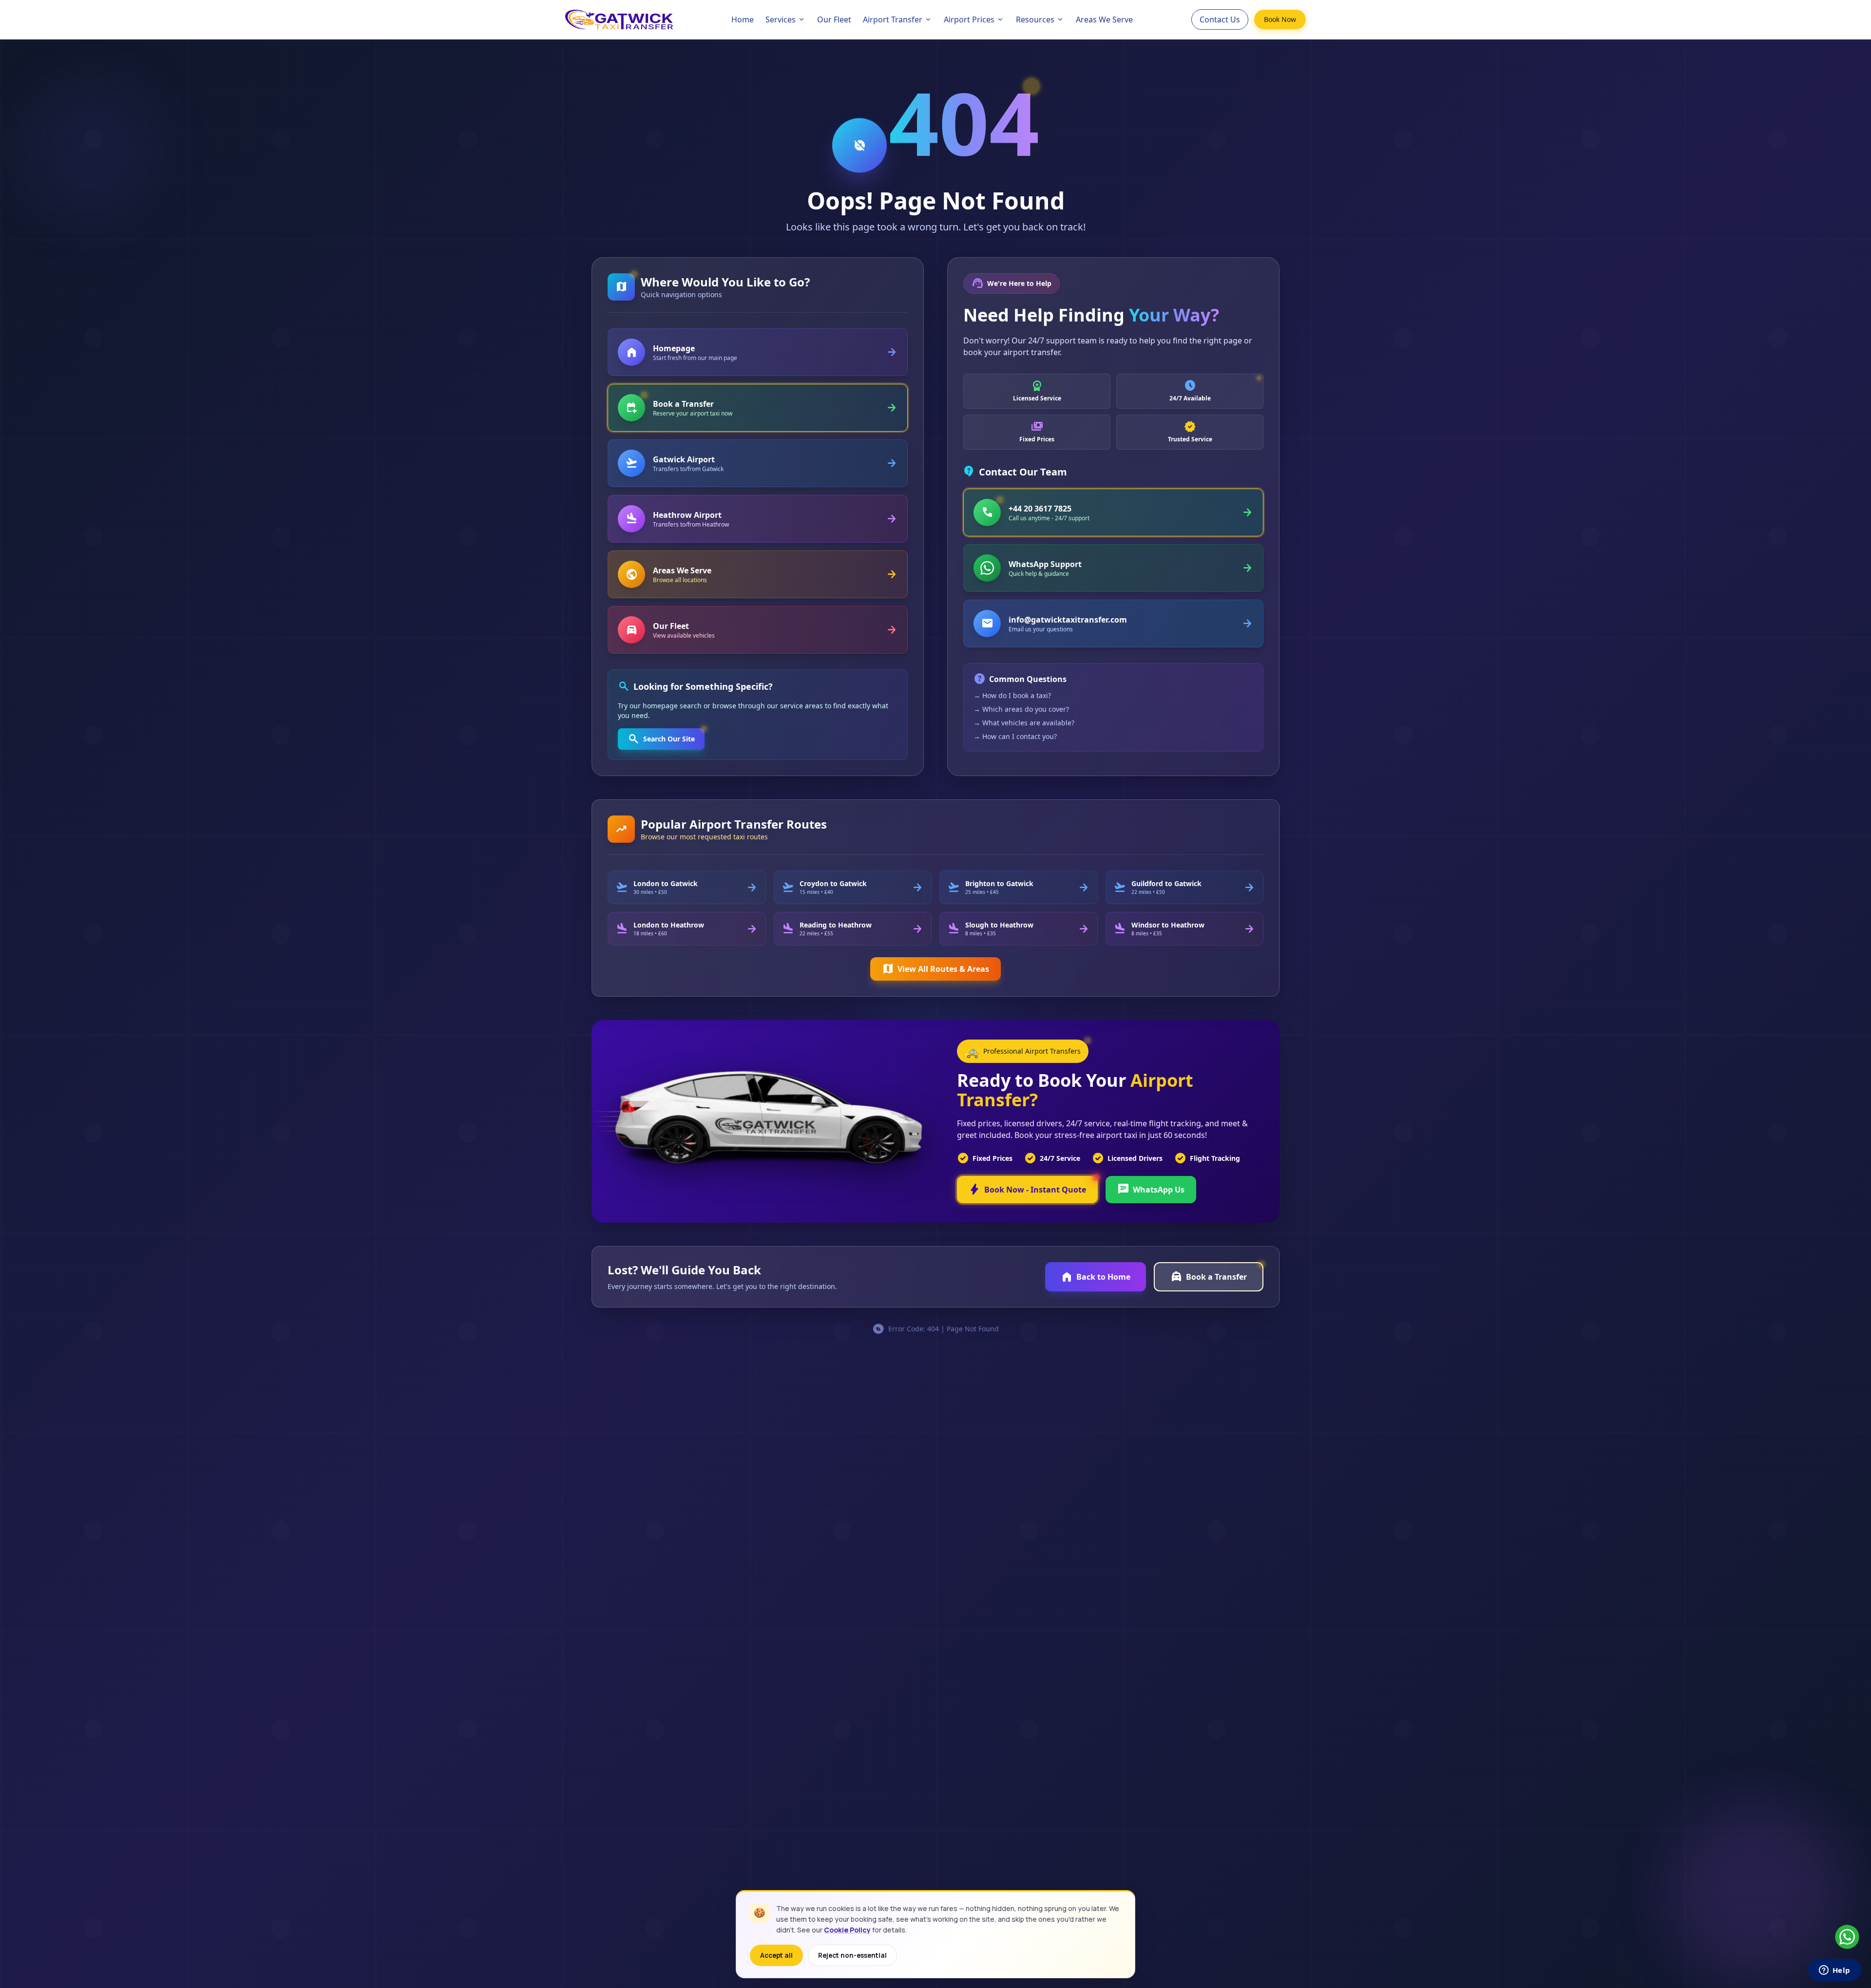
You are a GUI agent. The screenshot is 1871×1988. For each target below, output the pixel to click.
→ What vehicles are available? (1024, 723)
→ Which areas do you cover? (1021, 709)
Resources (1035, 19)
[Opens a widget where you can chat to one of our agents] (1834, 1971)
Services (781, 19)
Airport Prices (969, 19)
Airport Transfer (893, 19)
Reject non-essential (852, 1955)
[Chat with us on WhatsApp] (1847, 1937)
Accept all (776, 1955)
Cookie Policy (847, 1930)
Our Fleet (834, 19)
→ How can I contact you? (1015, 736)
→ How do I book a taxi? (1012, 695)
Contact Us (1220, 19)
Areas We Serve (1104, 19)
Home (743, 19)
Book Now (1280, 19)
